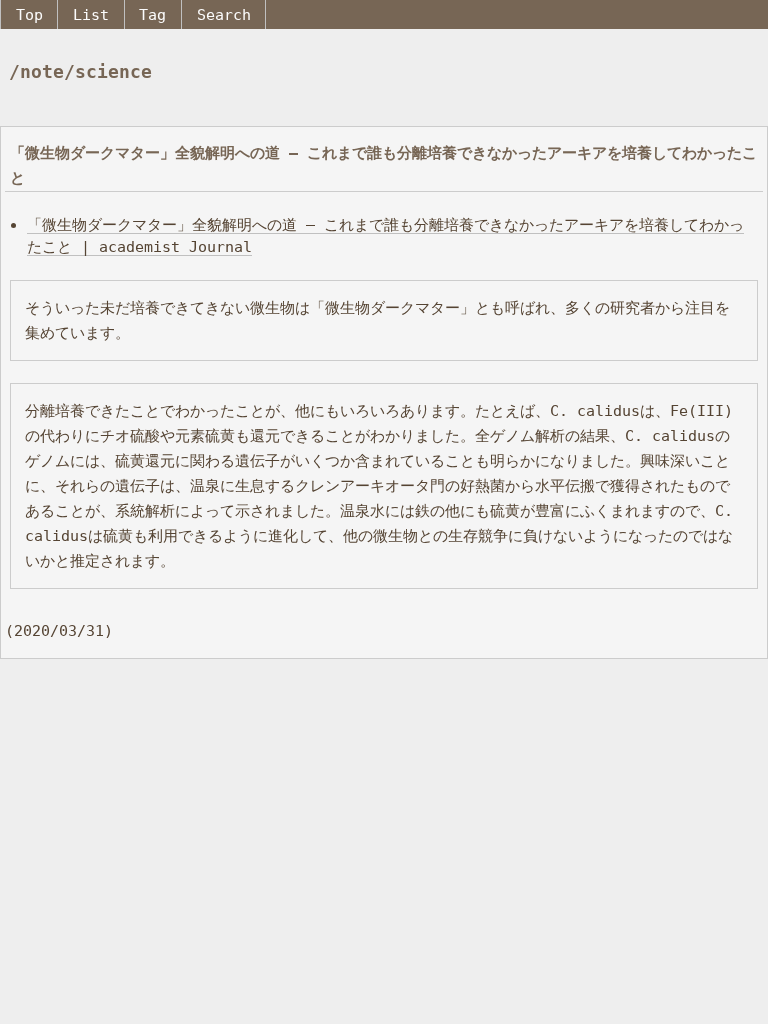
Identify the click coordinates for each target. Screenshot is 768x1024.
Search (224, 14)
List (91, 14)
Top (29, 14)
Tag (152, 14)
